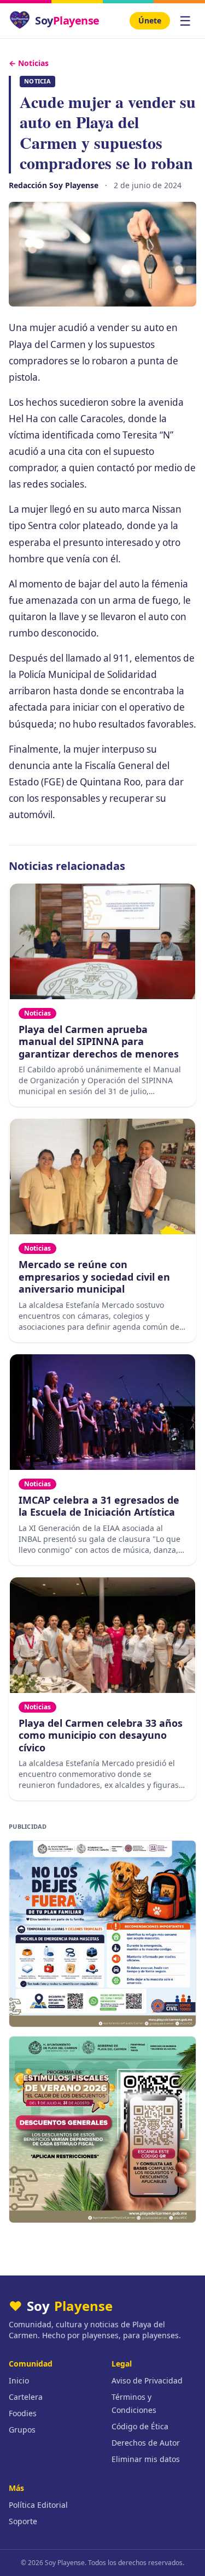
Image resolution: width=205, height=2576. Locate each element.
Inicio (19, 2380)
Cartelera (26, 2397)
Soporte (23, 2521)
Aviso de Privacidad (147, 2380)
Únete (150, 20)
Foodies (23, 2413)
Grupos (22, 2430)
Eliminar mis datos (146, 2459)
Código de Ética (140, 2426)
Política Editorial (38, 2505)
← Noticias (29, 63)
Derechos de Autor (146, 2443)
